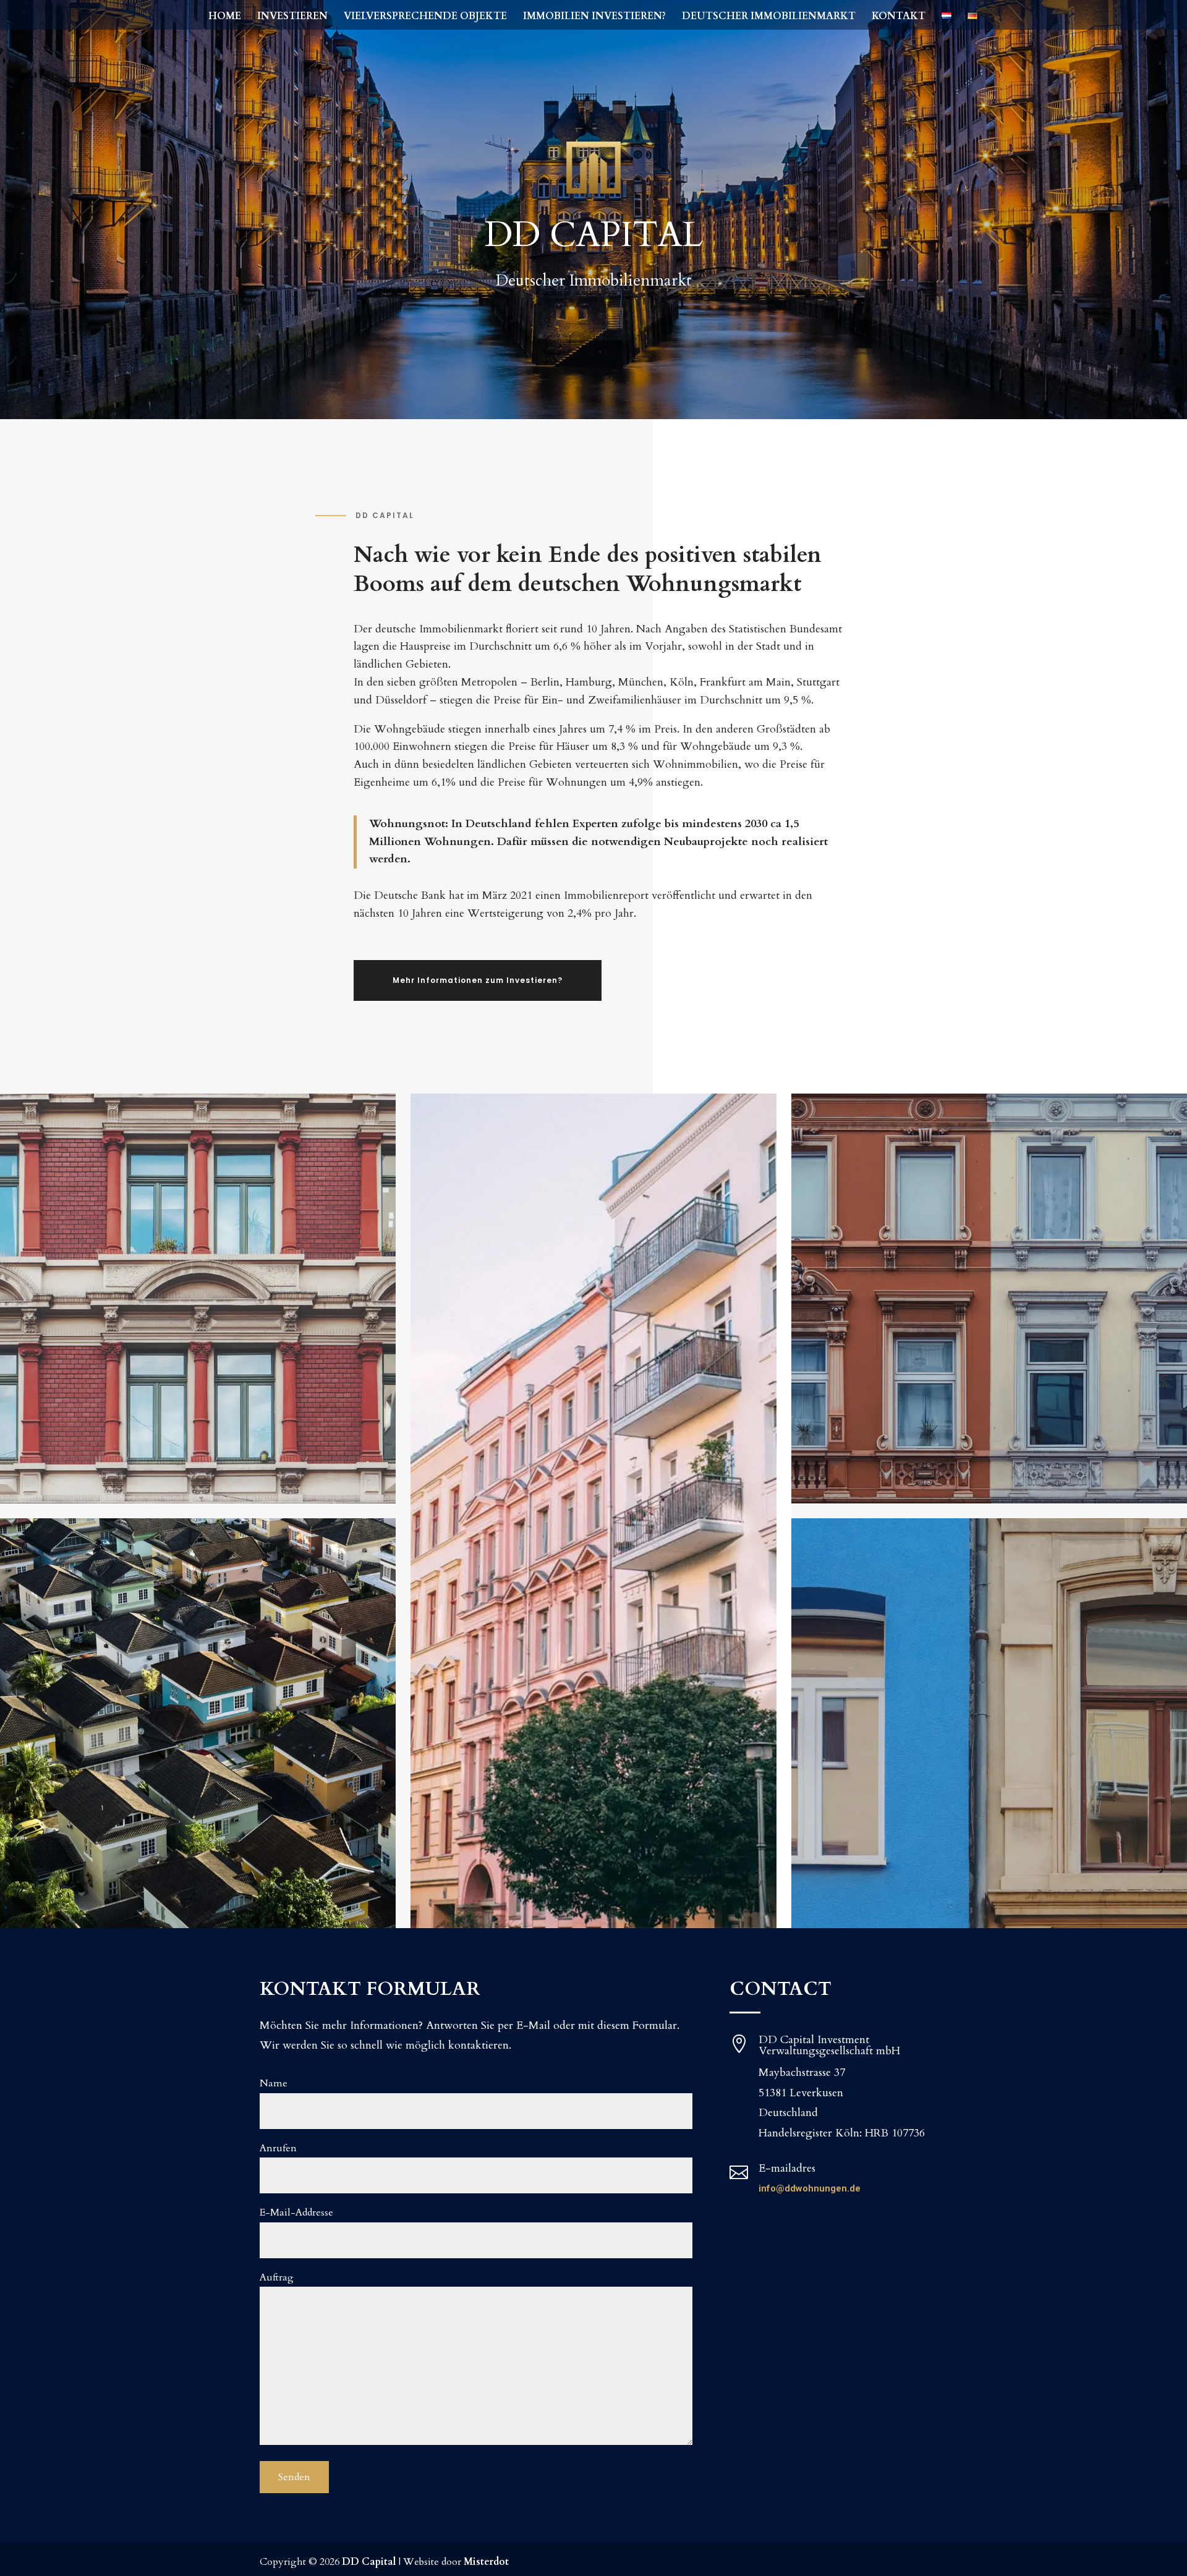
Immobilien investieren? (594, 17)
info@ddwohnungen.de (810, 2188)
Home (225, 17)
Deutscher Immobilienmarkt (769, 17)
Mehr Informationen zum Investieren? (478, 980)
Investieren (292, 17)
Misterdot (486, 2562)
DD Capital (369, 2562)
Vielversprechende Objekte (425, 17)
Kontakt (899, 17)
